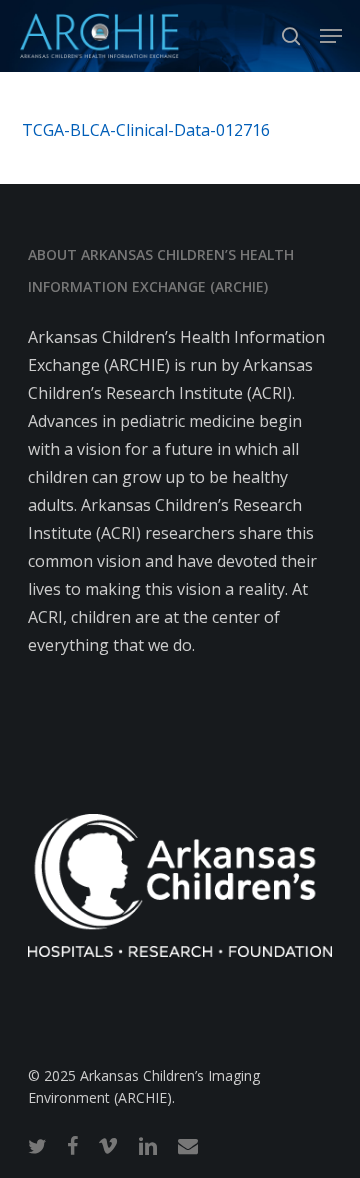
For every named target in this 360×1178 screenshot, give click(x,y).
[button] (331, 36)
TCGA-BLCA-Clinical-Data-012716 (146, 130)
